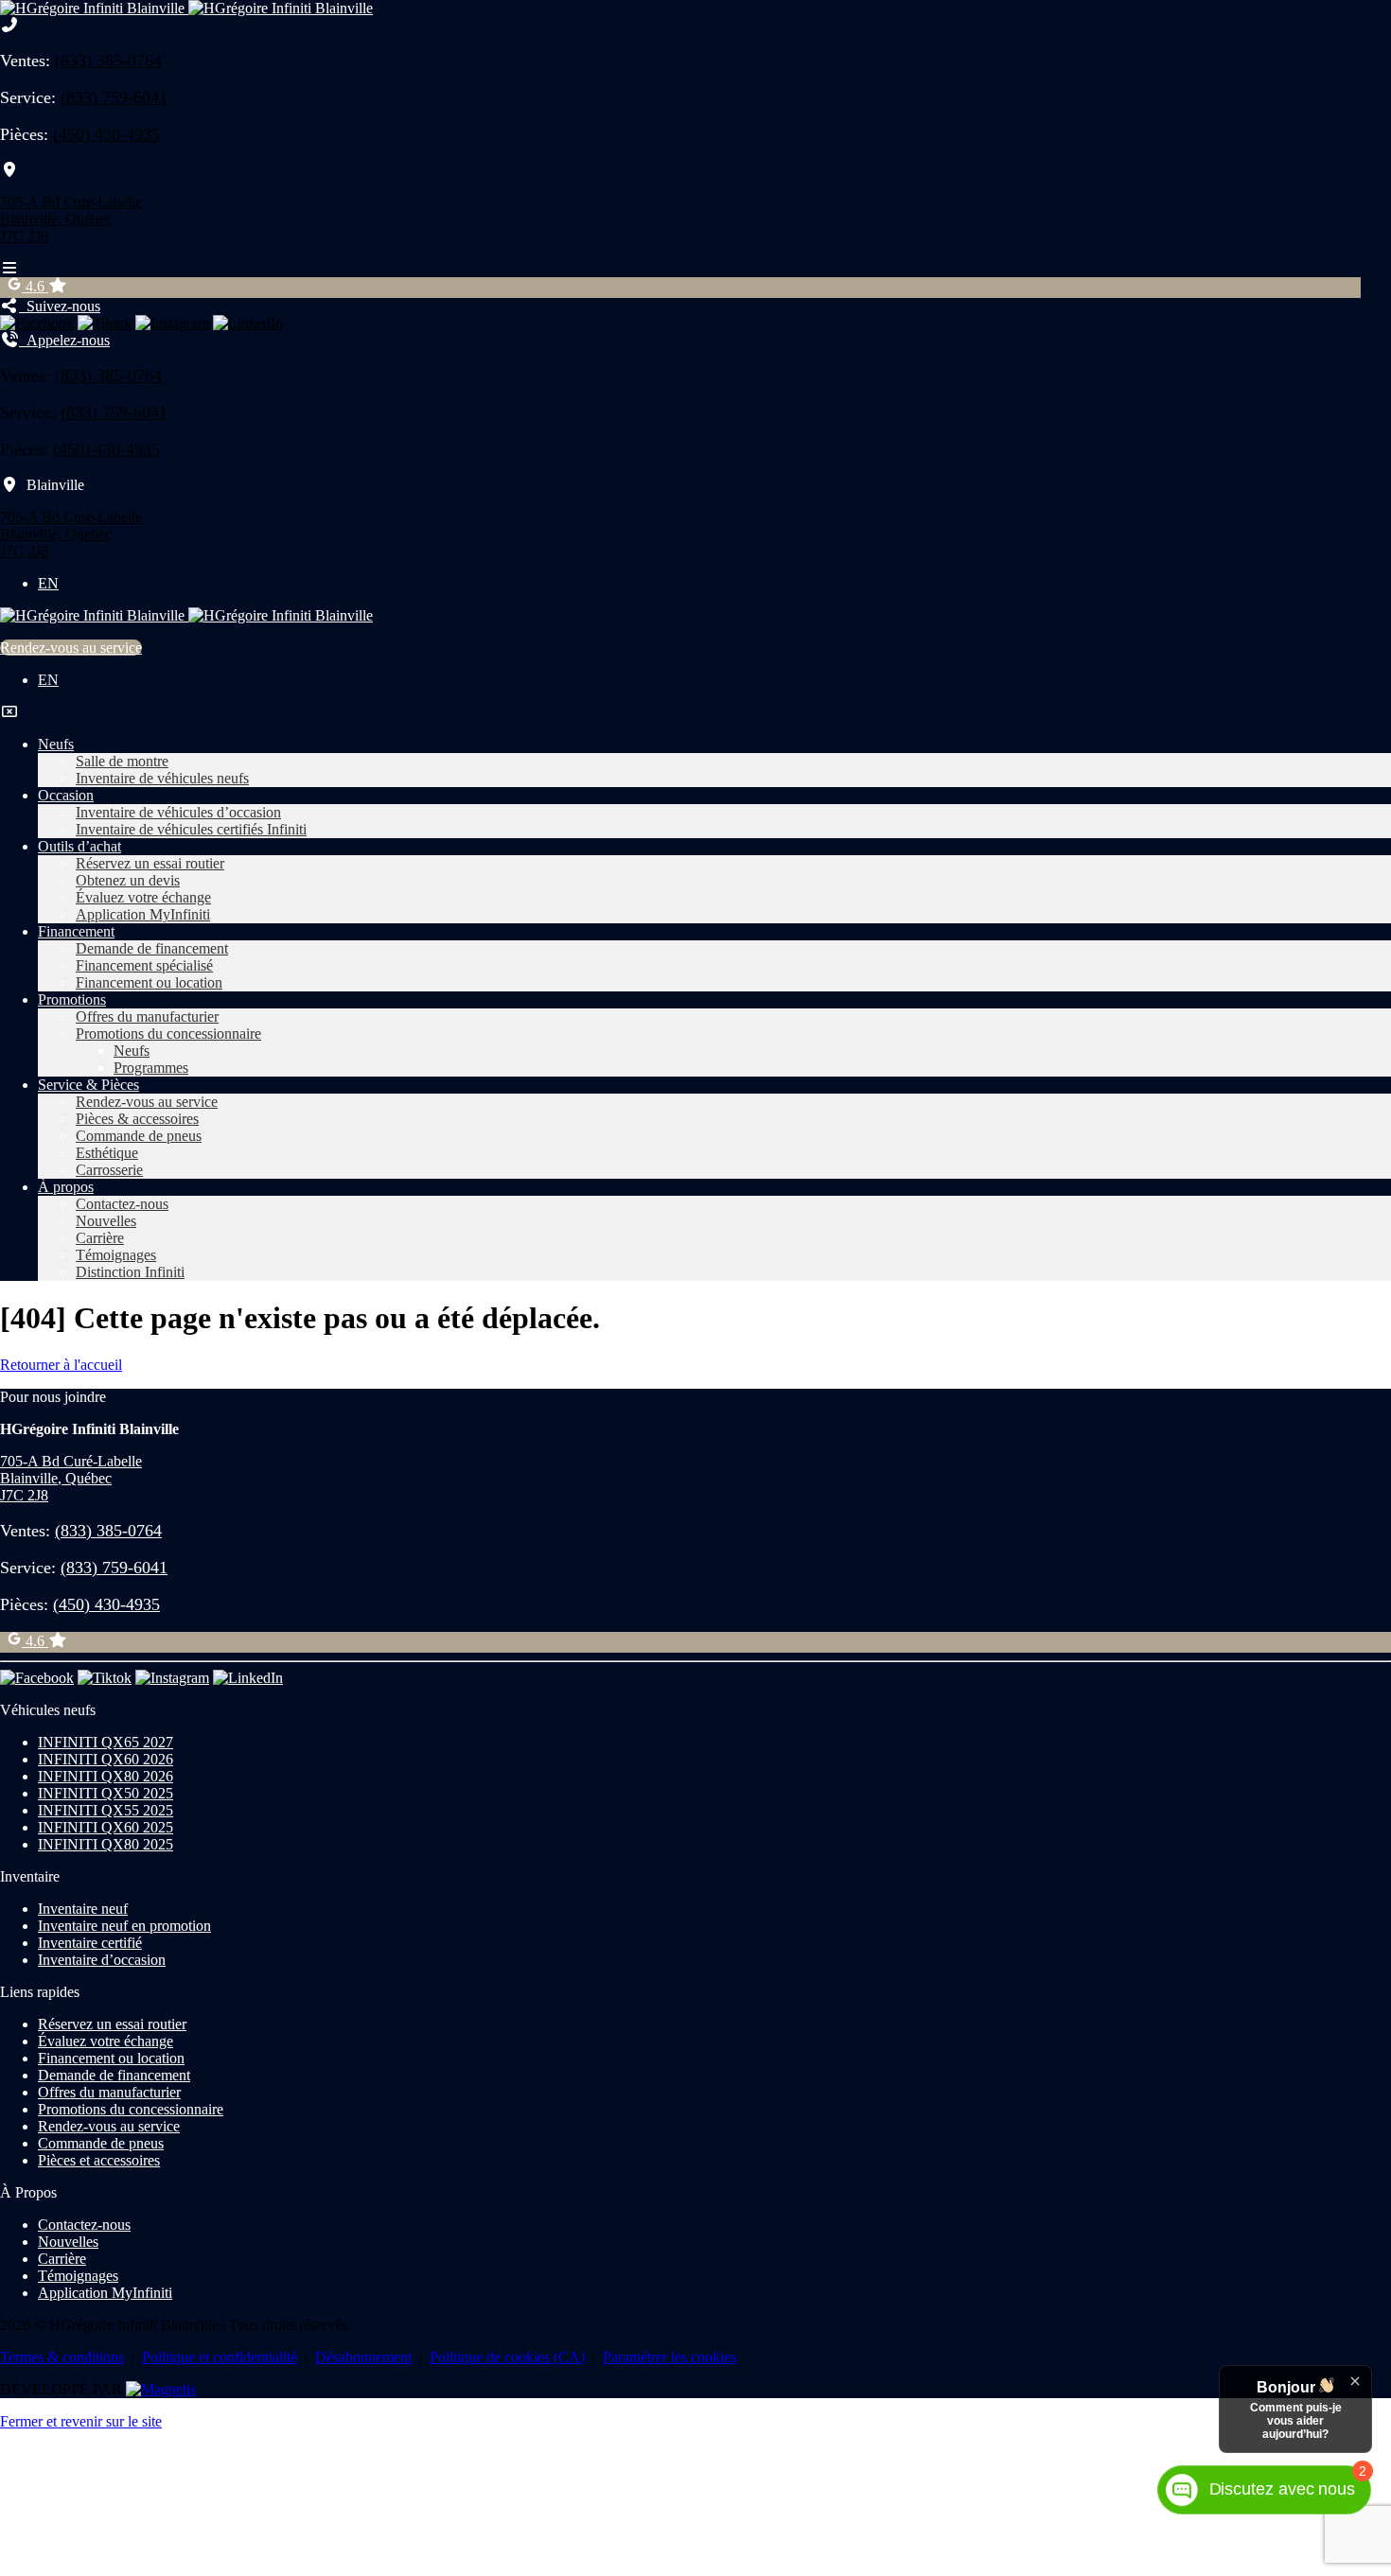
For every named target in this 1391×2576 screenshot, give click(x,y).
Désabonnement (363, 2357)
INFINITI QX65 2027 (106, 1742)
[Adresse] (9, 170)
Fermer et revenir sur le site (81, 2421)
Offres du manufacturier (147, 1016)
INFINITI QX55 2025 (106, 1810)
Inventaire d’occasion (102, 1960)
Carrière (100, 1238)
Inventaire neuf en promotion (124, 1926)
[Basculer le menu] (9, 268)
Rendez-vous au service (71, 648)
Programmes (151, 1068)
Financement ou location (149, 982)
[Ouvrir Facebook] (37, 323)
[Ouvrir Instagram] (172, 323)
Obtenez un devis (128, 880)
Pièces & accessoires (137, 1119)
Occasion (66, 795)
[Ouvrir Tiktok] (105, 323)
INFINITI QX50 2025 (106, 1793)
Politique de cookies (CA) (507, 2357)
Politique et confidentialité (220, 2357)
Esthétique (107, 1153)
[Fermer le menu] (9, 712)
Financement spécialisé (144, 965)
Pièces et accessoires (99, 2160)
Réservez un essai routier (150, 863)
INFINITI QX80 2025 (106, 1844)
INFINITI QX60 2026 (106, 1759)
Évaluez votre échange (143, 897)
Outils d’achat (79, 846)
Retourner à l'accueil (61, 1365)
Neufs (56, 744)
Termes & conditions (62, 2357)
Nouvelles (106, 1221)
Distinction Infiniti (130, 1272)
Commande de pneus (139, 1136)
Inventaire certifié (90, 1943)
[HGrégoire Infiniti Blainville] (186, 8)
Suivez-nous (60, 306)
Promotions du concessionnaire (168, 1034)
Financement (76, 931)
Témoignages (116, 1255)
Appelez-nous (64, 340)
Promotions (72, 999)
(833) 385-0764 (108, 61)
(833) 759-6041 (114, 97)
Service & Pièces (88, 1085)
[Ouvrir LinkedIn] (248, 323)
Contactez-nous (122, 1204)
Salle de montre (122, 761)
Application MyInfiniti (143, 914)
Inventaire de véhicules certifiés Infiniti (191, 829)
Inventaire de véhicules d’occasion (178, 812)
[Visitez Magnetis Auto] (161, 2389)
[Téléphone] (9, 25)
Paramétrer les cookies (669, 2357)
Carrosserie (109, 1170)
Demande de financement (152, 948)
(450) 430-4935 (106, 134)
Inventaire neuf (83, 1909)
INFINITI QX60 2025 (106, 1827)
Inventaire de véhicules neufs (162, 778)
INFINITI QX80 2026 (106, 1776)
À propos (66, 1187)
